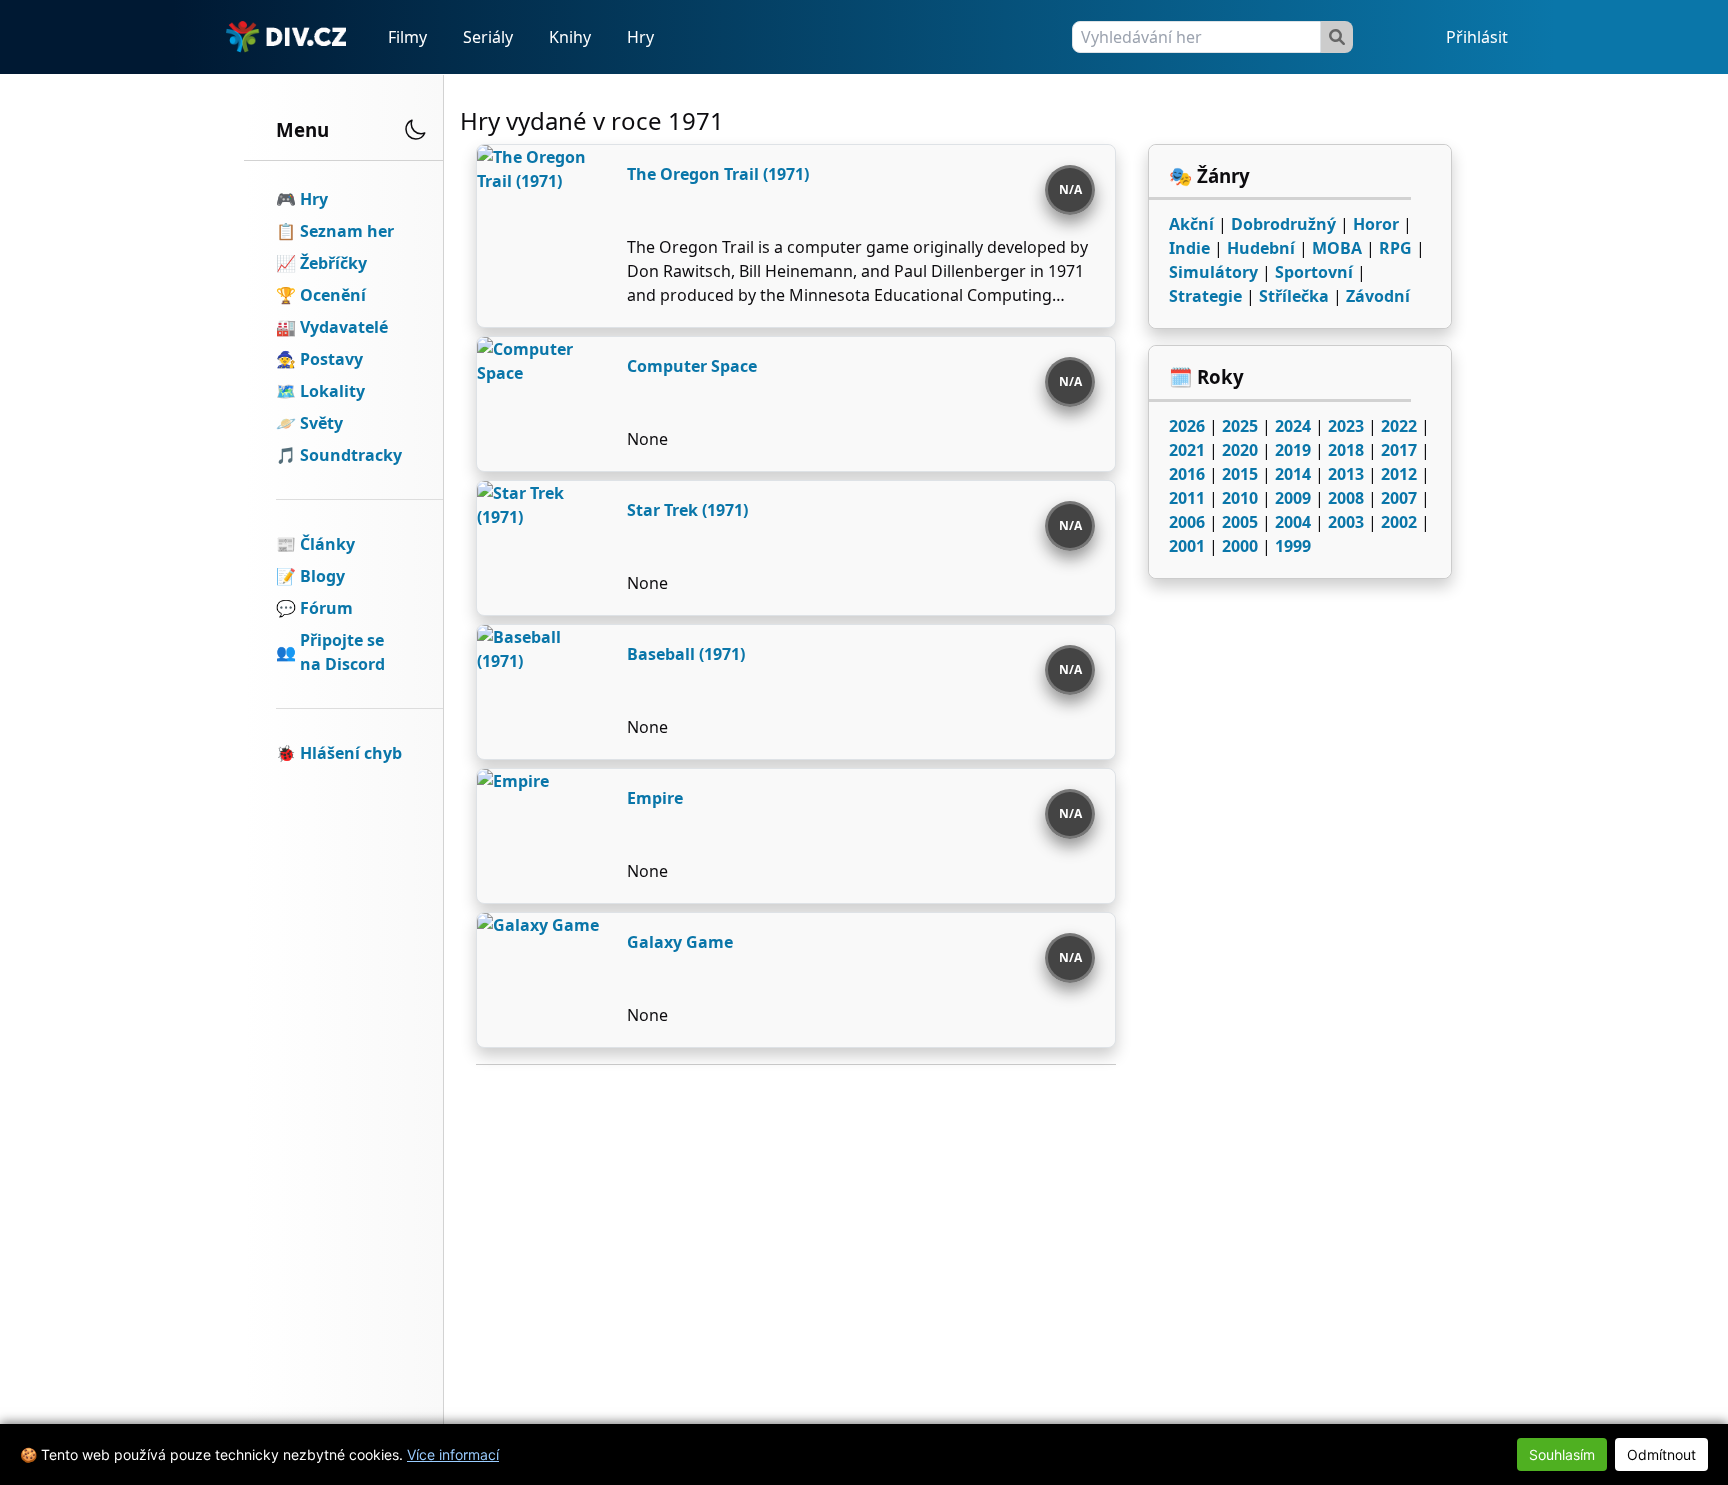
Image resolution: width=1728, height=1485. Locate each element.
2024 (1293, 426)
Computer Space (692, 366)
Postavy (331, 359)
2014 (1293, 474)
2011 (1187, 498)
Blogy (322, 576)
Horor (1376, 224)
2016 (1187, 474)
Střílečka (1294, 296)
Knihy (570, 37)
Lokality (332, 391)
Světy (321, 423)
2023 (1346, 426)
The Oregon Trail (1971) (718, 174)
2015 (1240, 474)
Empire (655, 798)
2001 (1187, 546)
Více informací (453, 1454)
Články (327, 544)
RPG (1395, 248)
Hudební (1261, 248)
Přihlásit (1477, 37)
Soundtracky (351, 455)
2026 (1187, 426)
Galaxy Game (680, 942)
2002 (1399, 522)
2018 (1346, 450)
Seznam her (347, 231)
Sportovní (1314, 272)
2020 (1240, 450)
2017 (1399, 450)
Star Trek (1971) (687, 510)
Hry (640, 37)
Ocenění (333, 295)
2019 (1293, 450)
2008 (1346, 498)
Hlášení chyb (351, 753)
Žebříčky (333, 263)
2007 (1399, 498)
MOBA (1337, 248)
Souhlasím (1562, 1454)
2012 (1399, 474)
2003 (1346, 522)
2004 (1293, 522)
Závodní (1378, 296)
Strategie (1205, 296)
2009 (1293, 498)
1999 (1293, 546)
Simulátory (1213, 272)
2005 (1240, 522)
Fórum (326, 608)
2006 (1187, 522)
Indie (1189, 248)
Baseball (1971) (686, 654)
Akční (1191, 224)
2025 (1240, 426)
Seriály (488, 37)
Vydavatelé (344, 327)
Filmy (407, 37)
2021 (1187, 450)
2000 (1240, 546)
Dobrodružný (1283, 224)
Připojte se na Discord (342, 652)
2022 (1399, 426)
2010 (1240, 498)
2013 (1346, 474)
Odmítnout (1661, 1454)
